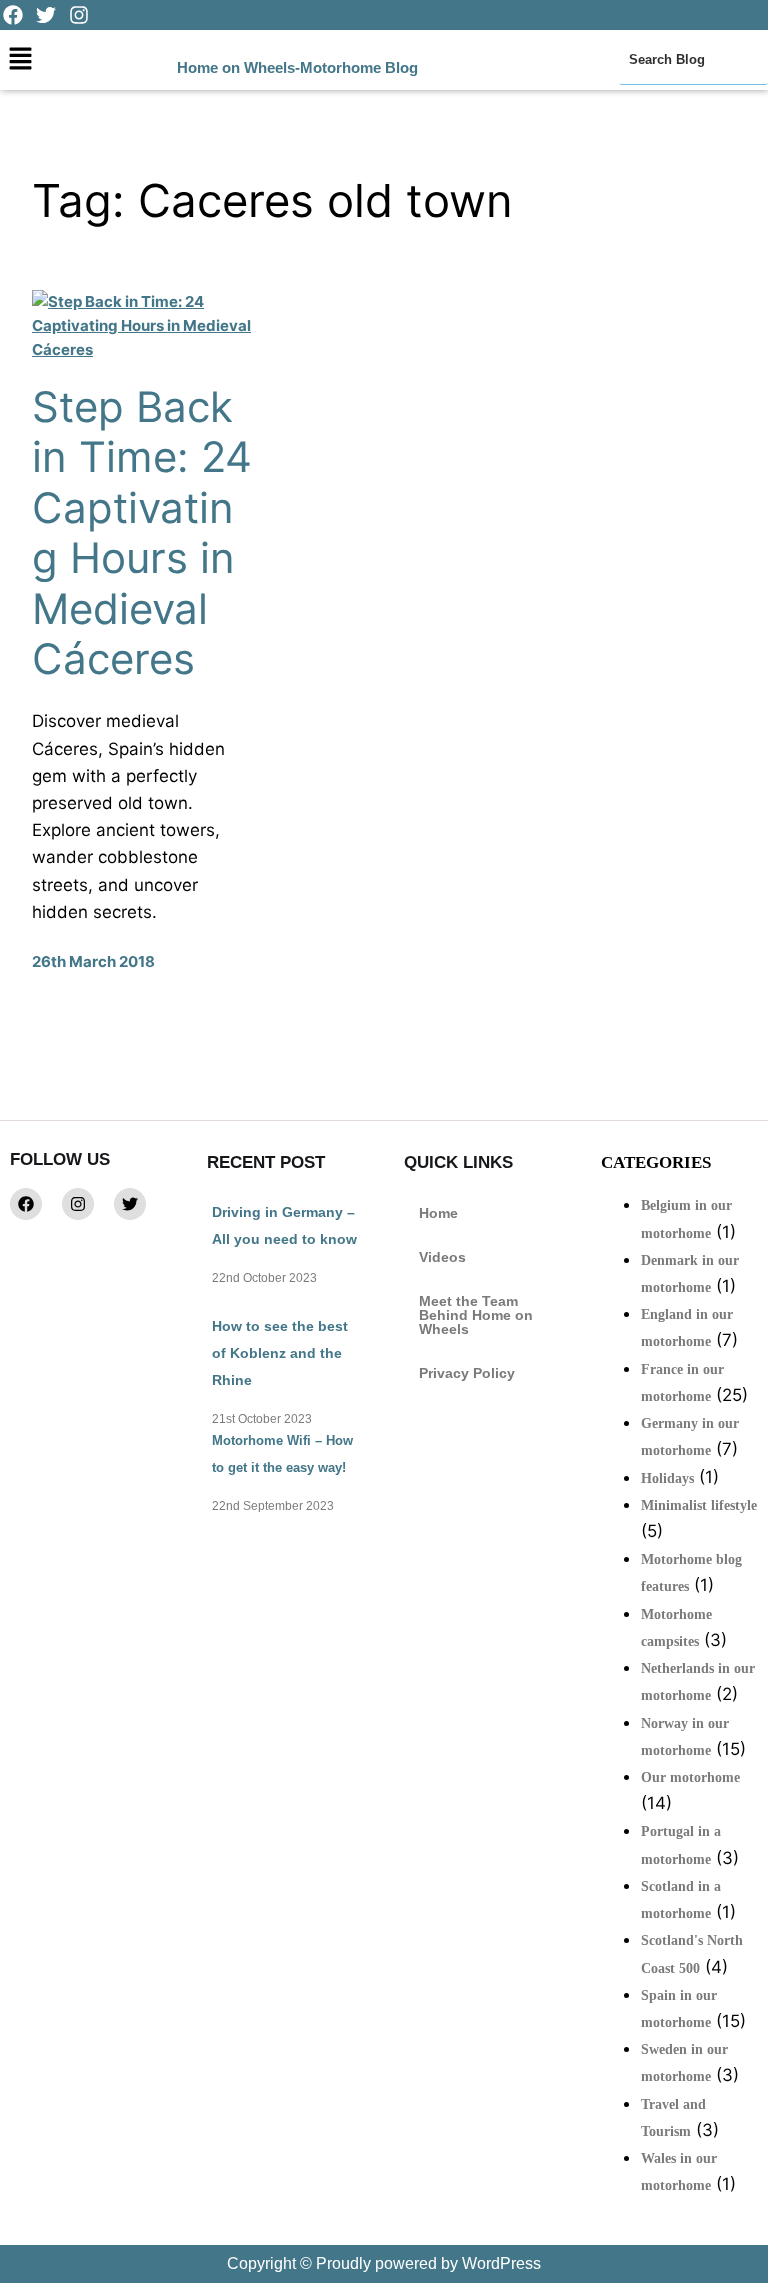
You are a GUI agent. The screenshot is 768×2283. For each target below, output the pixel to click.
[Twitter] (130, 1204)
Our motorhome (690, 1777)
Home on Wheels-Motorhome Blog (297, 67)
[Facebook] (26, 1204)
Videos (442, 1257)
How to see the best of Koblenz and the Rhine (280, 1353)
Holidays (667, 1478)
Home (438, 1213)
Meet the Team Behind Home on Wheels (476, 1315)
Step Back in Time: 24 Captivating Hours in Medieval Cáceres (142, 533)
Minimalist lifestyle (699, 1505)
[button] (20, 59)
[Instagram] (78, 1204)
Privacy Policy (467, 1373)
